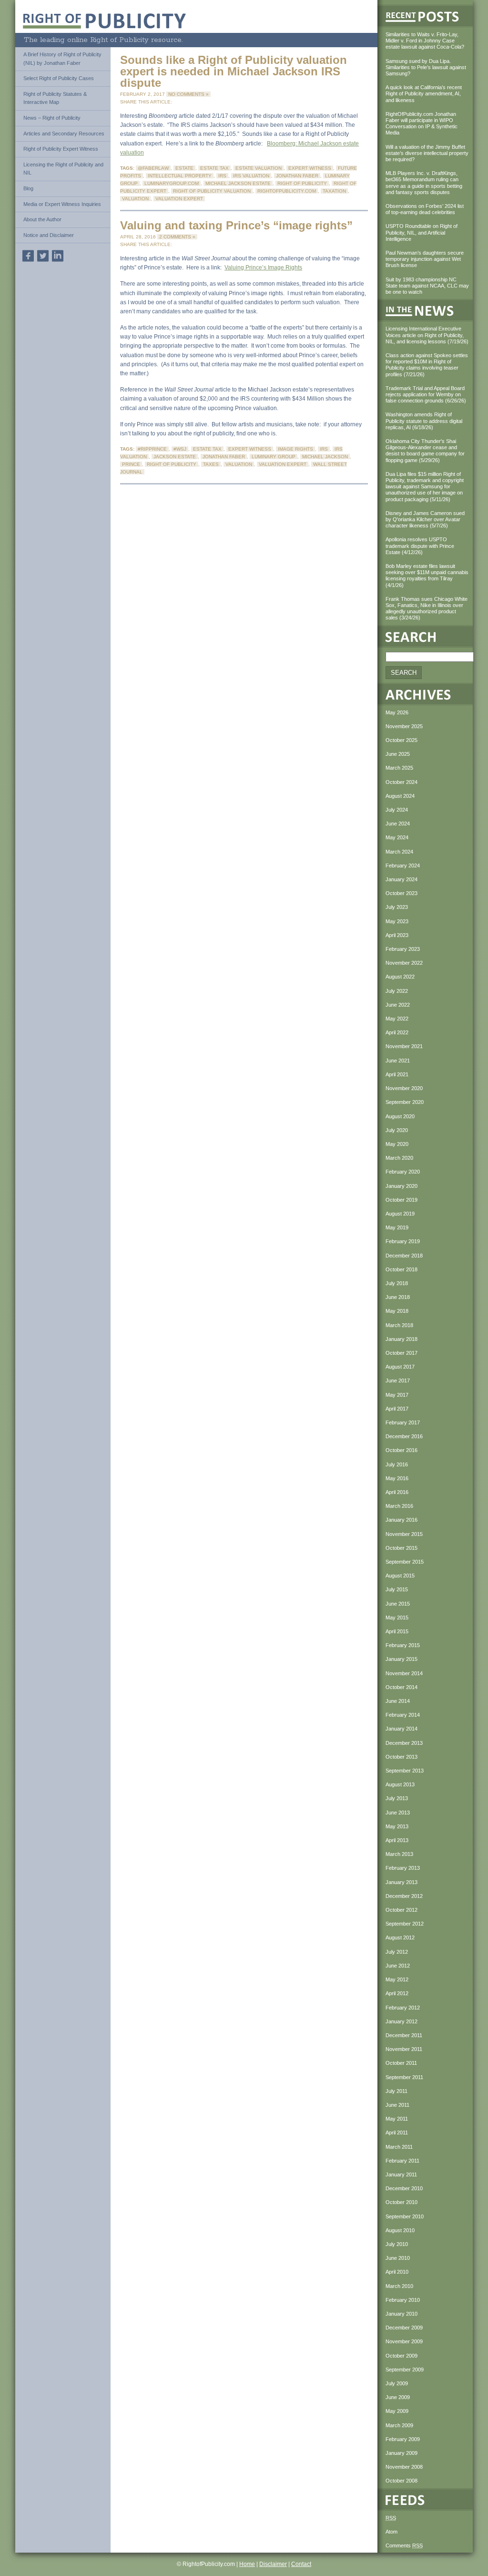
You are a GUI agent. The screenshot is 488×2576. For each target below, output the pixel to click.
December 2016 (404, 1436)
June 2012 (398, 1966)
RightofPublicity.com (287, 191)
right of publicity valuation (212, 191)
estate (184, 168)
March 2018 (399, 1325)
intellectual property (180, 176)
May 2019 (397, 1227)
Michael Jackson (325, 457)
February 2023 (403, 949)
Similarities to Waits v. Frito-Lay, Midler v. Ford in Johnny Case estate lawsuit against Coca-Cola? (425, 41)
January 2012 (402, 2021)
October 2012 (402, 1910)
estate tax (214, 168)
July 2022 (397, 991)
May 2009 (397, 2411)
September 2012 (405, 1924)
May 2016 (397, 1478)
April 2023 (397, 935)
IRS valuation (251, 176)
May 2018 (397, 1311)
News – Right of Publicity (52, 118)
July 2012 (397, 1952)
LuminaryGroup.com (172, 183)
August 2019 (400, 1214)
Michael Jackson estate (238, 183)
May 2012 (397, 1979)
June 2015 (398, 1604)
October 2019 (402, 1200)
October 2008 (402, 2481)
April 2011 (397, 2133)
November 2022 (404, 963)
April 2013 (397, 1840)
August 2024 (400, 796)
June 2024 (398, 824)
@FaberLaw (153, 168)
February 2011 (402, 2161)
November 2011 (404, 2049)
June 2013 (398, 1813)
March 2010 (399, 2286)
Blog (28, 188)
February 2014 (403, 1715)
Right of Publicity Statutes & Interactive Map (55, 98)
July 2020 (397, 1130)
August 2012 (400, 1937)
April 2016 (397, 1492)
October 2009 (402, 2356)
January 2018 (402, 1339)
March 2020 (399, 1158)
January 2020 (402, 1186)
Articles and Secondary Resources (64, 134)
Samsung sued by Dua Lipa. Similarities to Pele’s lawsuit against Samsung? (426, 67)
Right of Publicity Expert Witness (61, 149)
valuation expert (179, 199)
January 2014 (402, 1729)
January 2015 (402, 1659)
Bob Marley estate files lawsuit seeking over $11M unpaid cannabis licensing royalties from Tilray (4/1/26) (427, 576)
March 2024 (399, 852)
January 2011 (401, 2174)
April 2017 (397, 1409)
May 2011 (397, 2119)
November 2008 (404, 2467)
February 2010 (403, 2300)
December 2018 (404, 1256)
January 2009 (402, 2453)
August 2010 (400, 2230)
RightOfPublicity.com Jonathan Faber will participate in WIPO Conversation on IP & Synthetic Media (422, 124)
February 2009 (403, 2439)
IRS (222, 176)
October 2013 (402, 1757)
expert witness (310, 168)
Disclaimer (273, 2564)
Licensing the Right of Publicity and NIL (63, 169)
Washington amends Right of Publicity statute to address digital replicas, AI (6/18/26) (424, 421)
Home (247, 2564)
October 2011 (401, 2063)
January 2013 (402, 1882)
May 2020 (397, 1144)
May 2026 (397, 712)
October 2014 (402, 1687)
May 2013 (397, 1826)
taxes (211, 464)
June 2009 (398, 2397)
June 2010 (398, 2258)
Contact (301, 2564)
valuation (135, 199)
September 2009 (405, 2370)
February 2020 (403, 1172)
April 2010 (397, 2272)
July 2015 (397, 1589)
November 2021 (404, 1046)
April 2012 (397, 1993)
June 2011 (397, 2105)
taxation (334, 191)
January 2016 (402, 1520)
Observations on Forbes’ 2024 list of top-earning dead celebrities (425, 209)
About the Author (42, 219)
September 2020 (405, 1102)
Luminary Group (274, 457)
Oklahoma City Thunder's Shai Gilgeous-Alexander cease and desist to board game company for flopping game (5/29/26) (425, 451)
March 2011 (399, 2147)
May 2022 (397, 1019)
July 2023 (397, 907)
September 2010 (405, 2216)
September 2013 (405, 1771)
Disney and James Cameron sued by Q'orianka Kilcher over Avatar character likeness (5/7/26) (425, 519)
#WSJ (180, 449)
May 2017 (397, 1395)
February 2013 (403, 1868)
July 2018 (397, 1283)
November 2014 (404, 1673)
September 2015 (405, 1562)
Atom (391, 2532)
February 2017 (403, 1422)
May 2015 (397, 1618)
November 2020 (404, 1088)
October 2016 (402, 1450)
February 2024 (403, 866)
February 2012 (403, 2008)
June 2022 (398, 1005)
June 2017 (398, 1381)
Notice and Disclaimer (49, 235)
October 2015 (402, 1548)
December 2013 (404, 1743)
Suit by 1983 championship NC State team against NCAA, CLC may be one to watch (427, 286)
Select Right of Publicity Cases (59, 78)
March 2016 (399, 1506)
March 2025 (399, 768)
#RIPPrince (152, 449)
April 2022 (397, 1032)
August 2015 (400, 1576)
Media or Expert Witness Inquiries (62, 204)
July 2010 (397, 2244)
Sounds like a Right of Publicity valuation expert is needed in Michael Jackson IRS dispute (234, 71)
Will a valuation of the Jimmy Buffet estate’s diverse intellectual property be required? (427, 153)
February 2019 (403, 1241)
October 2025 (402, 740)
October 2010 (402, 2202)
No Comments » (188, 94)
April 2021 (397, 1074)
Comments (404, 2545)
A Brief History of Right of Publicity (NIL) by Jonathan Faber (62, 59)
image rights (295, 449)
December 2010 (404, 2188)
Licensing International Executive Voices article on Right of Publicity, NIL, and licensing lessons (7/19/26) (427, 335)
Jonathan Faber (297, 176)
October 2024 (402, 782)
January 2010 (402, 2314)
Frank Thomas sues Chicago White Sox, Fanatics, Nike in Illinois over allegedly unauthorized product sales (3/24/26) (427, 608)
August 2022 (400, 977)
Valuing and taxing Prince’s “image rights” (236, 225)
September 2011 (404, 2077)
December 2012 (404, 1896)
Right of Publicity (302, 183)
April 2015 (397, 1631)
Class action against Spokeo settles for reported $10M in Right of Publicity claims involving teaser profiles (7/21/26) (427, 365)
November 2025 (404, 726)
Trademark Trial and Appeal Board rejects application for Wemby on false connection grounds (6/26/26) (426, 394)
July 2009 (397, 2383)
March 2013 (399, 1854)
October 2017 (402, 1353)
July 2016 (397, 1464)
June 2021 (398, 1061)
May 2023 (397, 921)
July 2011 (396, 2091)
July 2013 (397, 1798)
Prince (131, 464)
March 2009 (399, 2425)
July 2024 (397, 810)
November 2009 (404, 2341)
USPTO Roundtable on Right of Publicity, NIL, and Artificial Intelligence (422, 232)
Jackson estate (175, 457)
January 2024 (402, 879)
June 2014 (398, 1701)
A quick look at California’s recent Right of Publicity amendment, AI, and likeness (424, 93)
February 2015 (403, 1645)
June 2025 (398, 754)
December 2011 (404, 2035)
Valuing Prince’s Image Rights (263, 268)
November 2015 (404, 1534)
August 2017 (400, 1367)
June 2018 (398, 1297)
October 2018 (402, 1269)
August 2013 (400, 1784)
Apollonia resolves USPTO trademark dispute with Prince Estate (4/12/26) (420, 546)
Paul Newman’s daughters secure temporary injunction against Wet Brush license (425, 259)
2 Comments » (177, 237)
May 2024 (397, 837)
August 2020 (400, 1116)
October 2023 (402, 893)
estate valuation (259, 168)
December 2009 (404, 2328)
